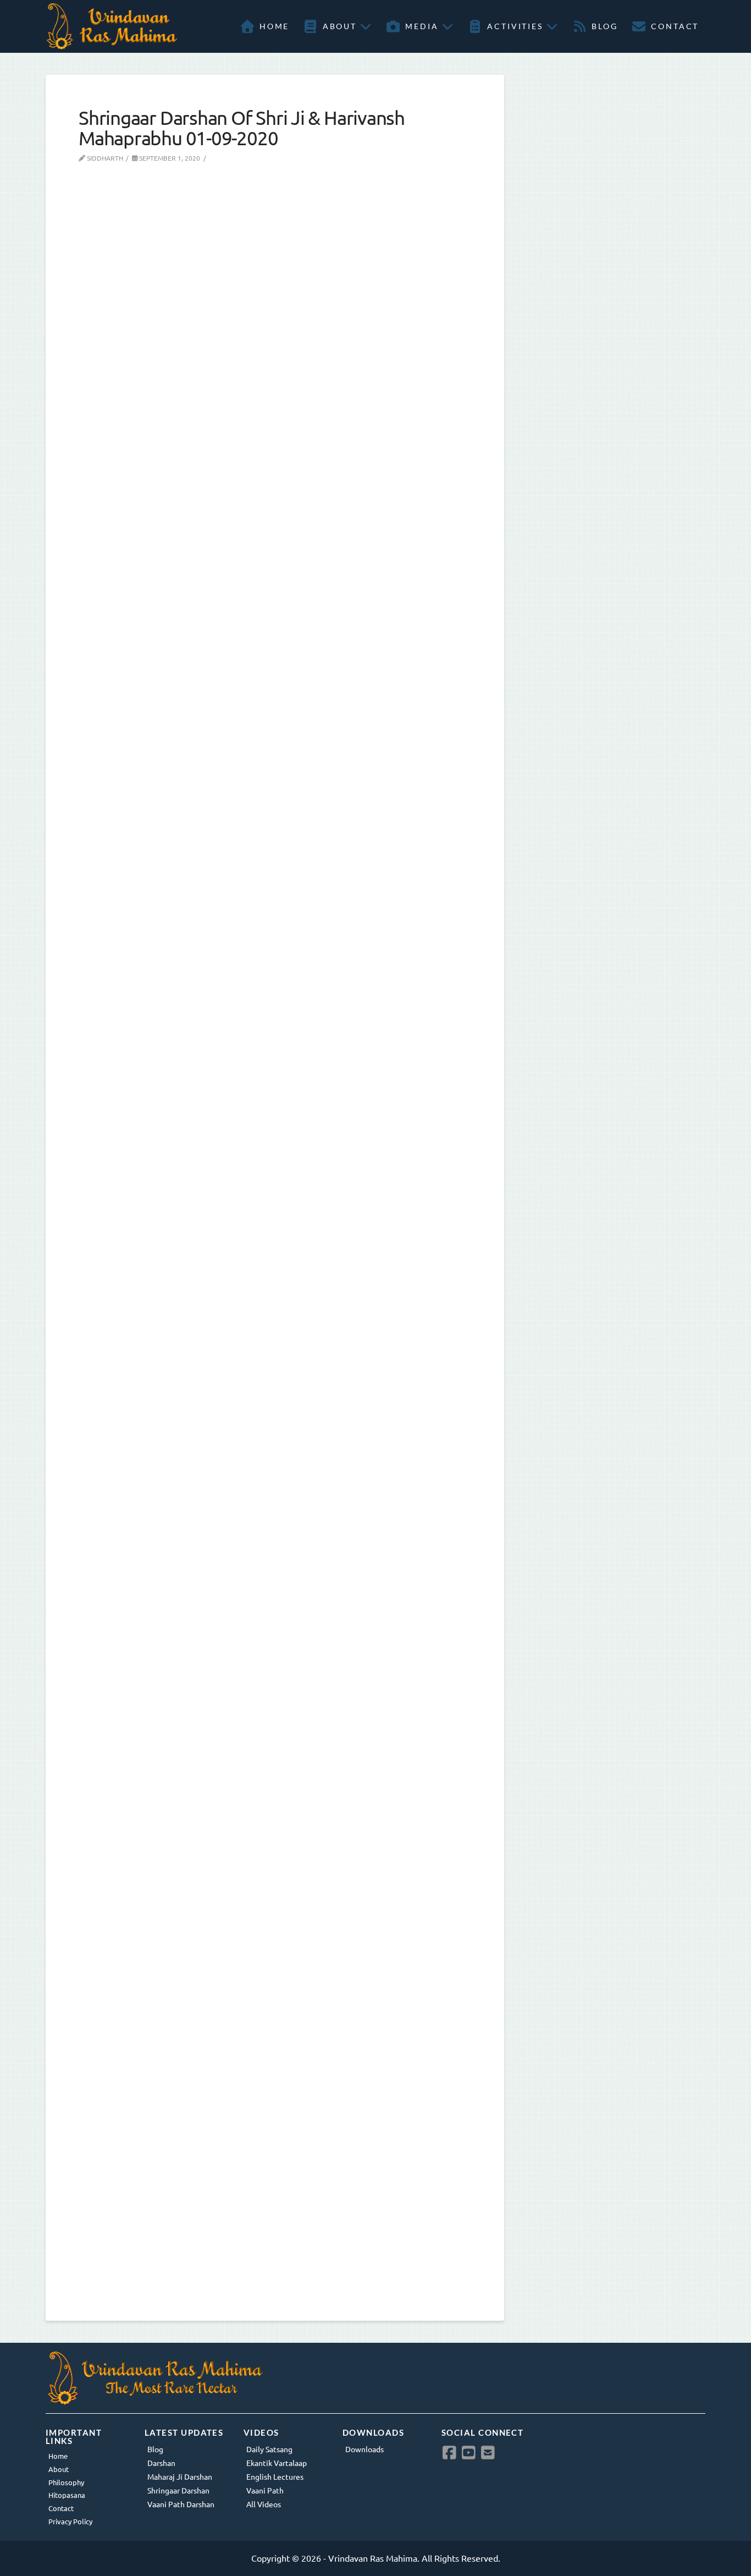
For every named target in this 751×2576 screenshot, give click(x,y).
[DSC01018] (255, 1052)
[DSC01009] (255, 347)
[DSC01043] (255, 2110)
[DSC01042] (255, 1757)
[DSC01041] (255, 1405)
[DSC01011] (255, 700)
